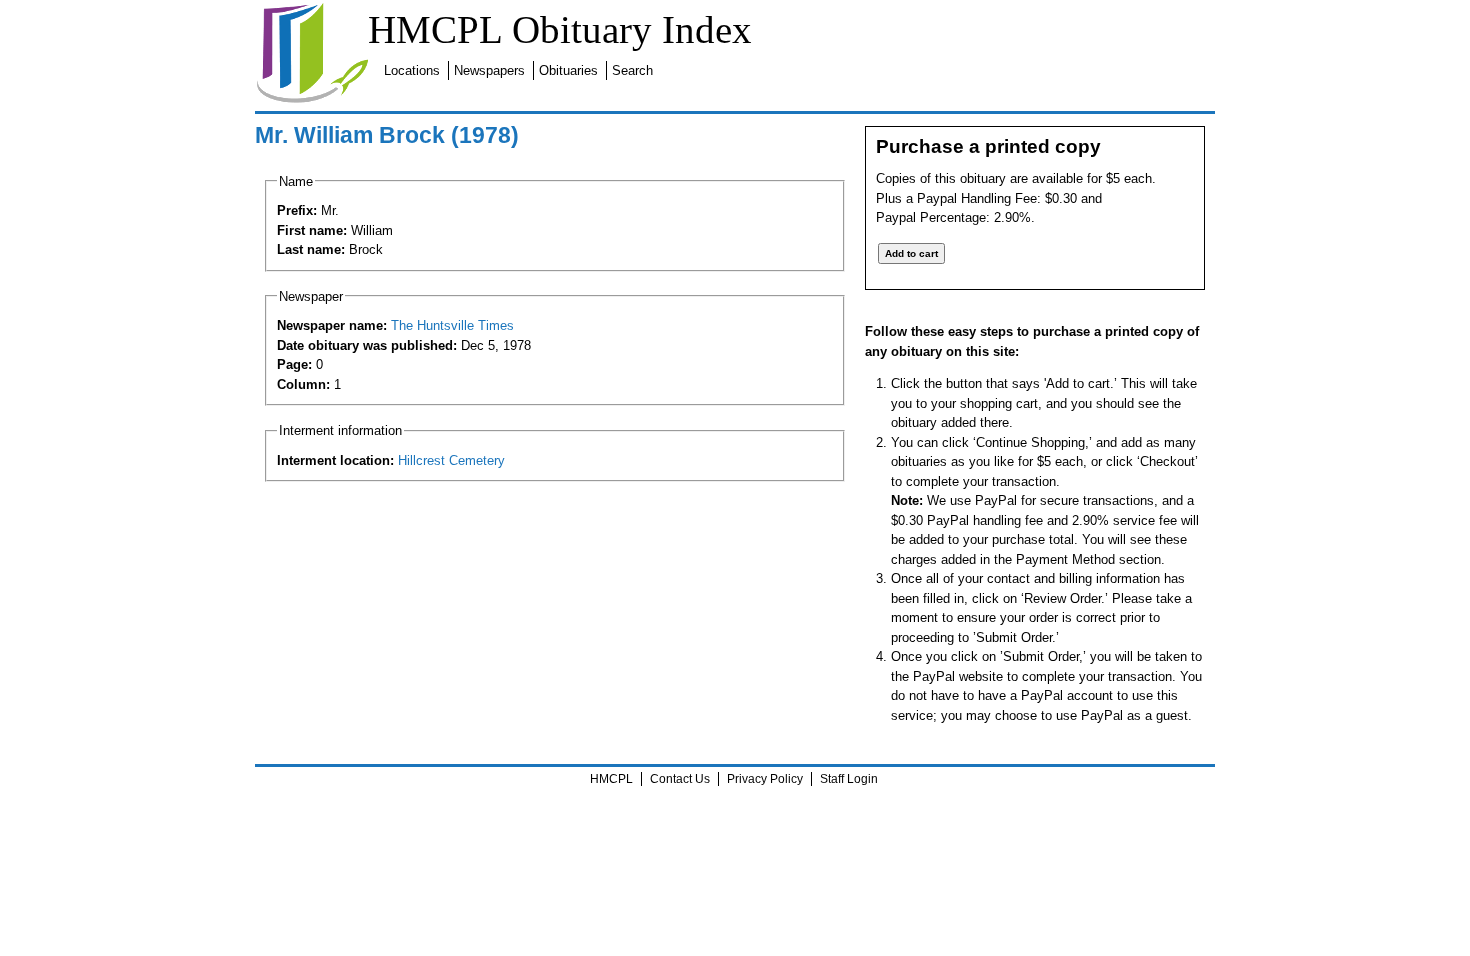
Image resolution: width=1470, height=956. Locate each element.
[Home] (312, 99)
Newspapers (489, 70)
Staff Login (849, 779)
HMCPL (611, 779)
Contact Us (680, 779)
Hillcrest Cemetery (451, 460)
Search (632, 70)
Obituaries (568, 70)
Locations (412, 70)
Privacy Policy (765, 779)
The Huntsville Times (452, 325)
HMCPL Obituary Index (560, 29)
